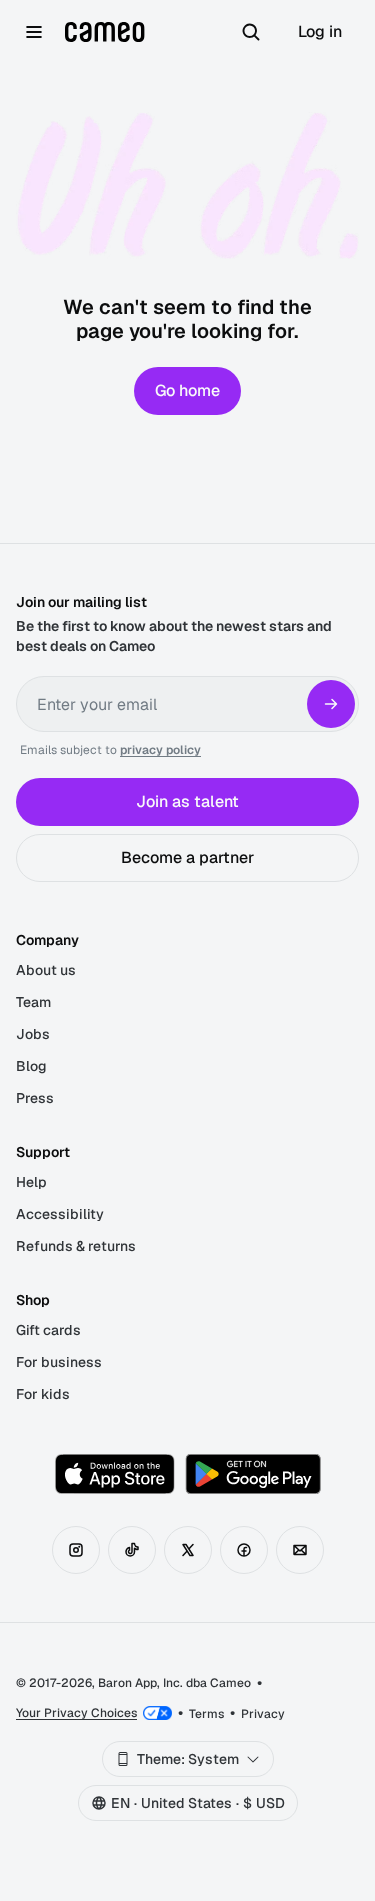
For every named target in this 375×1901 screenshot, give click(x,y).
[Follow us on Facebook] (244, 1550)
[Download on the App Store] (115, 1474)
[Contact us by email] (300, 1550)
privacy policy (160, 750)
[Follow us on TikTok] (132, 1550)
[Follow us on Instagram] (76, 1550)
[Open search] (251, 32)
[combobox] (188, 1759)
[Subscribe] (331, 704)
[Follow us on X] (188, 1550)
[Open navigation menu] (34, 32)
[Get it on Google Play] (253, 1474)
